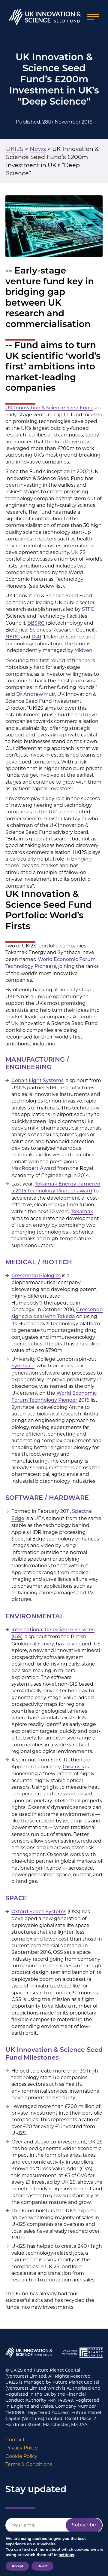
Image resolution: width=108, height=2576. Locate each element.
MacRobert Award (34, 1169)
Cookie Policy (21, 2456)
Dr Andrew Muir (36, 695)
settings (66, 2555)
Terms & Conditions (29, 2464)
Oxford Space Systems (39, 1912)
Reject (42, 2566)
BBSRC (36, 623)
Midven (83, 651)
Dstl (36, 637)
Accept (17, 2566)
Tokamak (82, 1212)
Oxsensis (73, 1767)
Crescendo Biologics (36, 1276)
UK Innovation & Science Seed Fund (49, 408)
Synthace (23, 1366)
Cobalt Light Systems (37, 1081)
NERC (13, 637)
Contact (15, 2440)
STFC (88, 610)
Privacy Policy (22, 2448)
